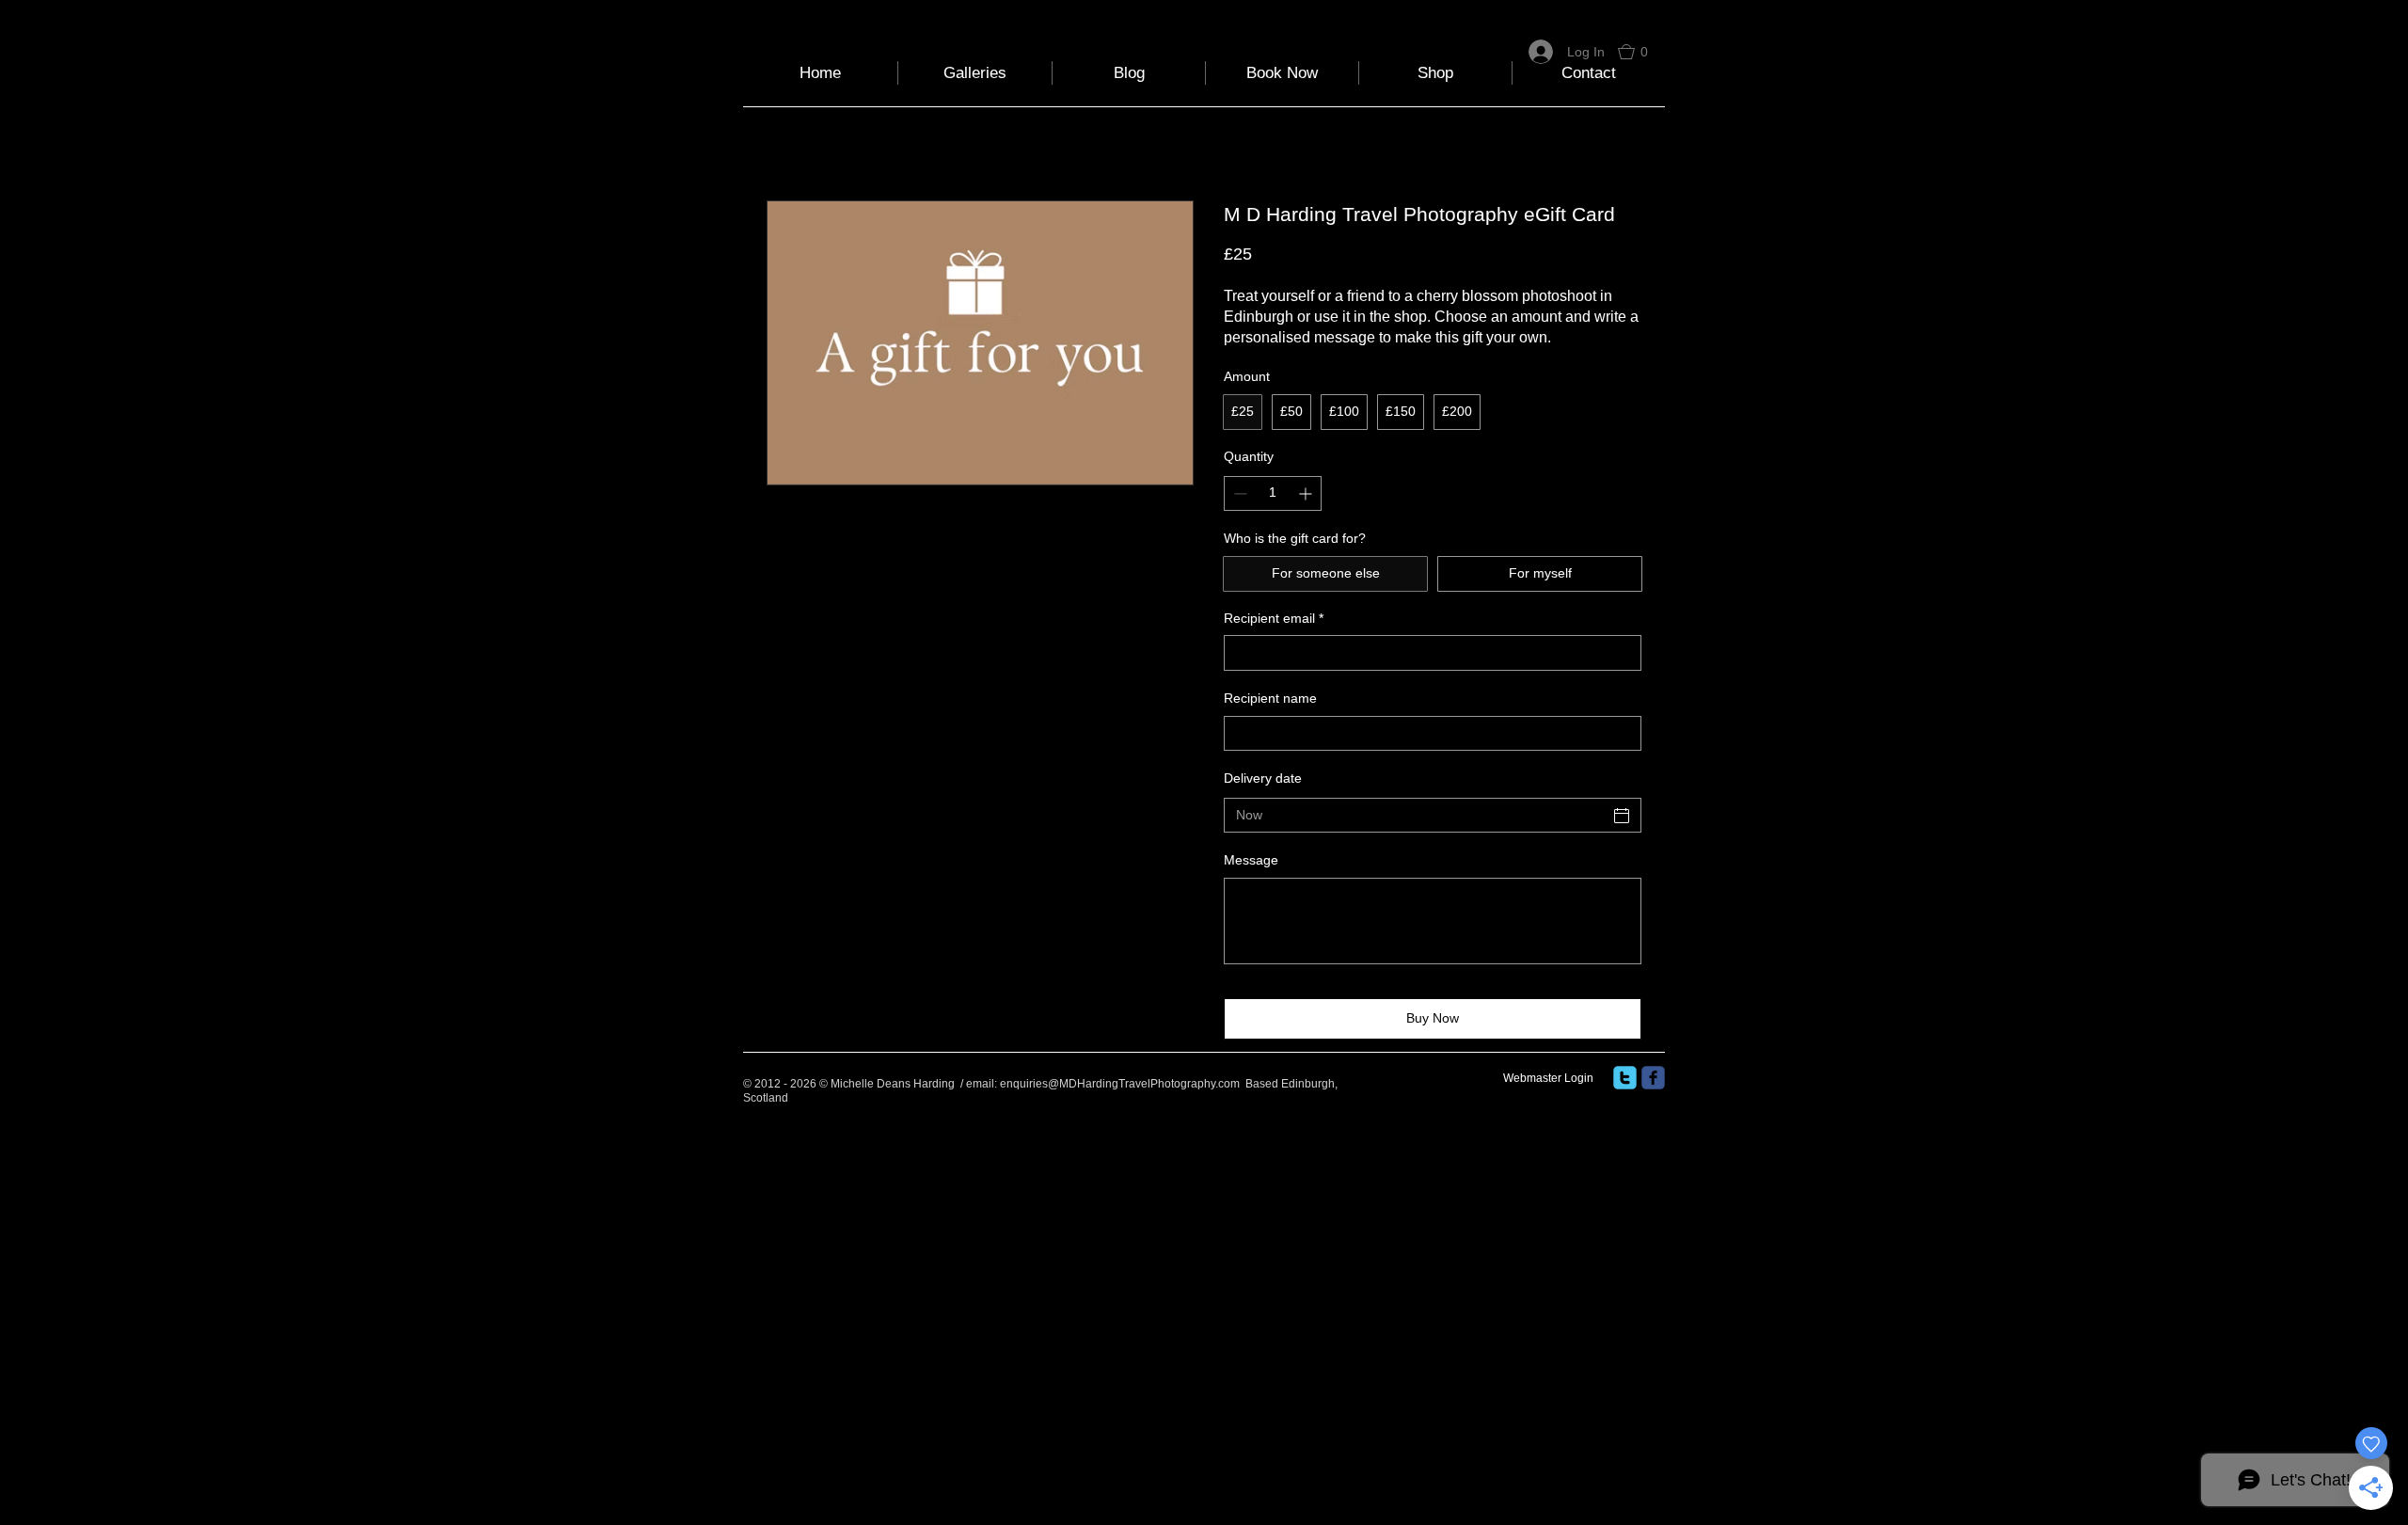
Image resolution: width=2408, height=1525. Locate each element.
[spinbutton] (1273, 493)
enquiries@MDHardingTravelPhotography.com (1120, 1084)
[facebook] (1653, 1078)
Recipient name (1270, 698)
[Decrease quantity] (1238, 493)
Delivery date (1263, 778)
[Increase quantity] (1307, 493)
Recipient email (1274, 618)
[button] (1641, 52)
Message (1251, 860)
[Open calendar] (1622, 816)
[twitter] (1625, 1078)
